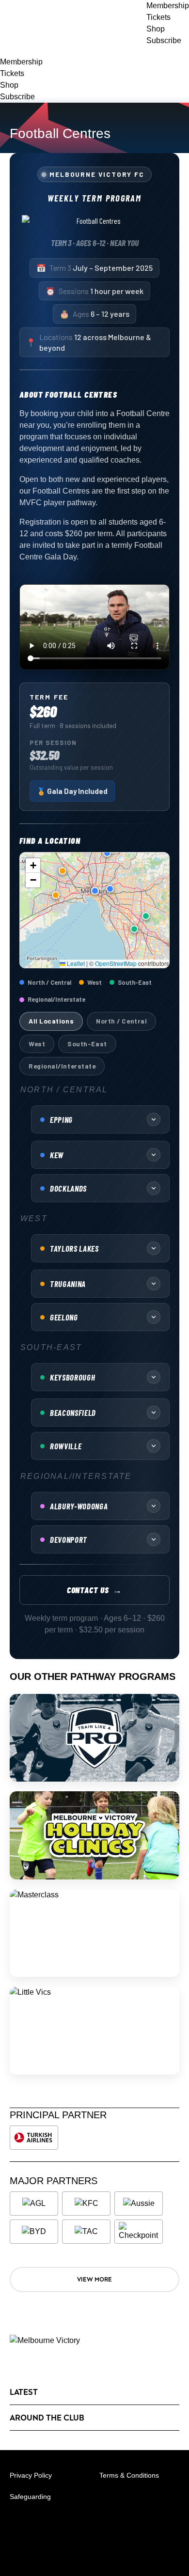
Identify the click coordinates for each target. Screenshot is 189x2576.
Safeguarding (30, 2497)
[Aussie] (139, 2204)
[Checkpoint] (139, 2232)
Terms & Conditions (129, 2475)
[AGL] (34, 2204)
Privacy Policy (31, 2475)
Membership (21, 62)
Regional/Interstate (62, 1066)
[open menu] (7, 51)
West (37, 1044)
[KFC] (86, 2204)
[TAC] (86, 2232)
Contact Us (95, 1590)
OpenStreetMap (116, 963)
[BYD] (34, 2232)
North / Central (121, 1021)
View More (94, 2279)
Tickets (12, 73)
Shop (9, 85)
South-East (87, 1044)
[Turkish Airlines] (34, 2138)
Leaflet (75, 963)
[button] (107, 853)
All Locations (51, 1021)
